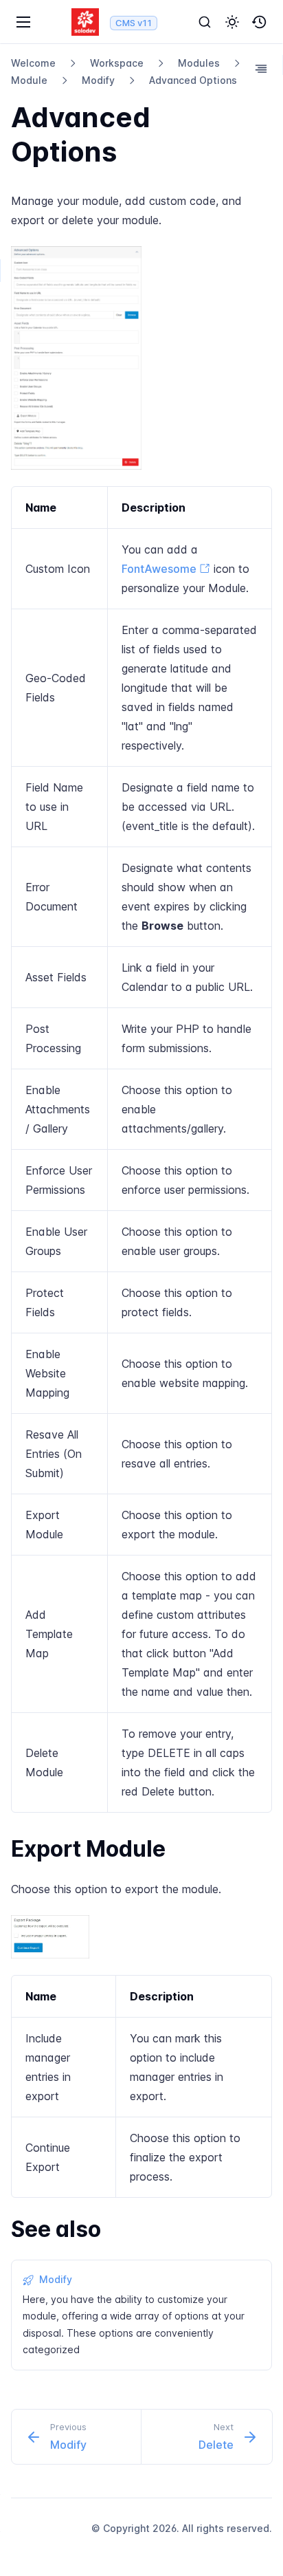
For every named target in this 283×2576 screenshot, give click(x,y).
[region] (141, 1149)
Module (29, 80)
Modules (199, 63)
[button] (232, 22)
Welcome (33, 63)
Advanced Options (193, 80)
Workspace (117, 63)
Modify (98, 80)
